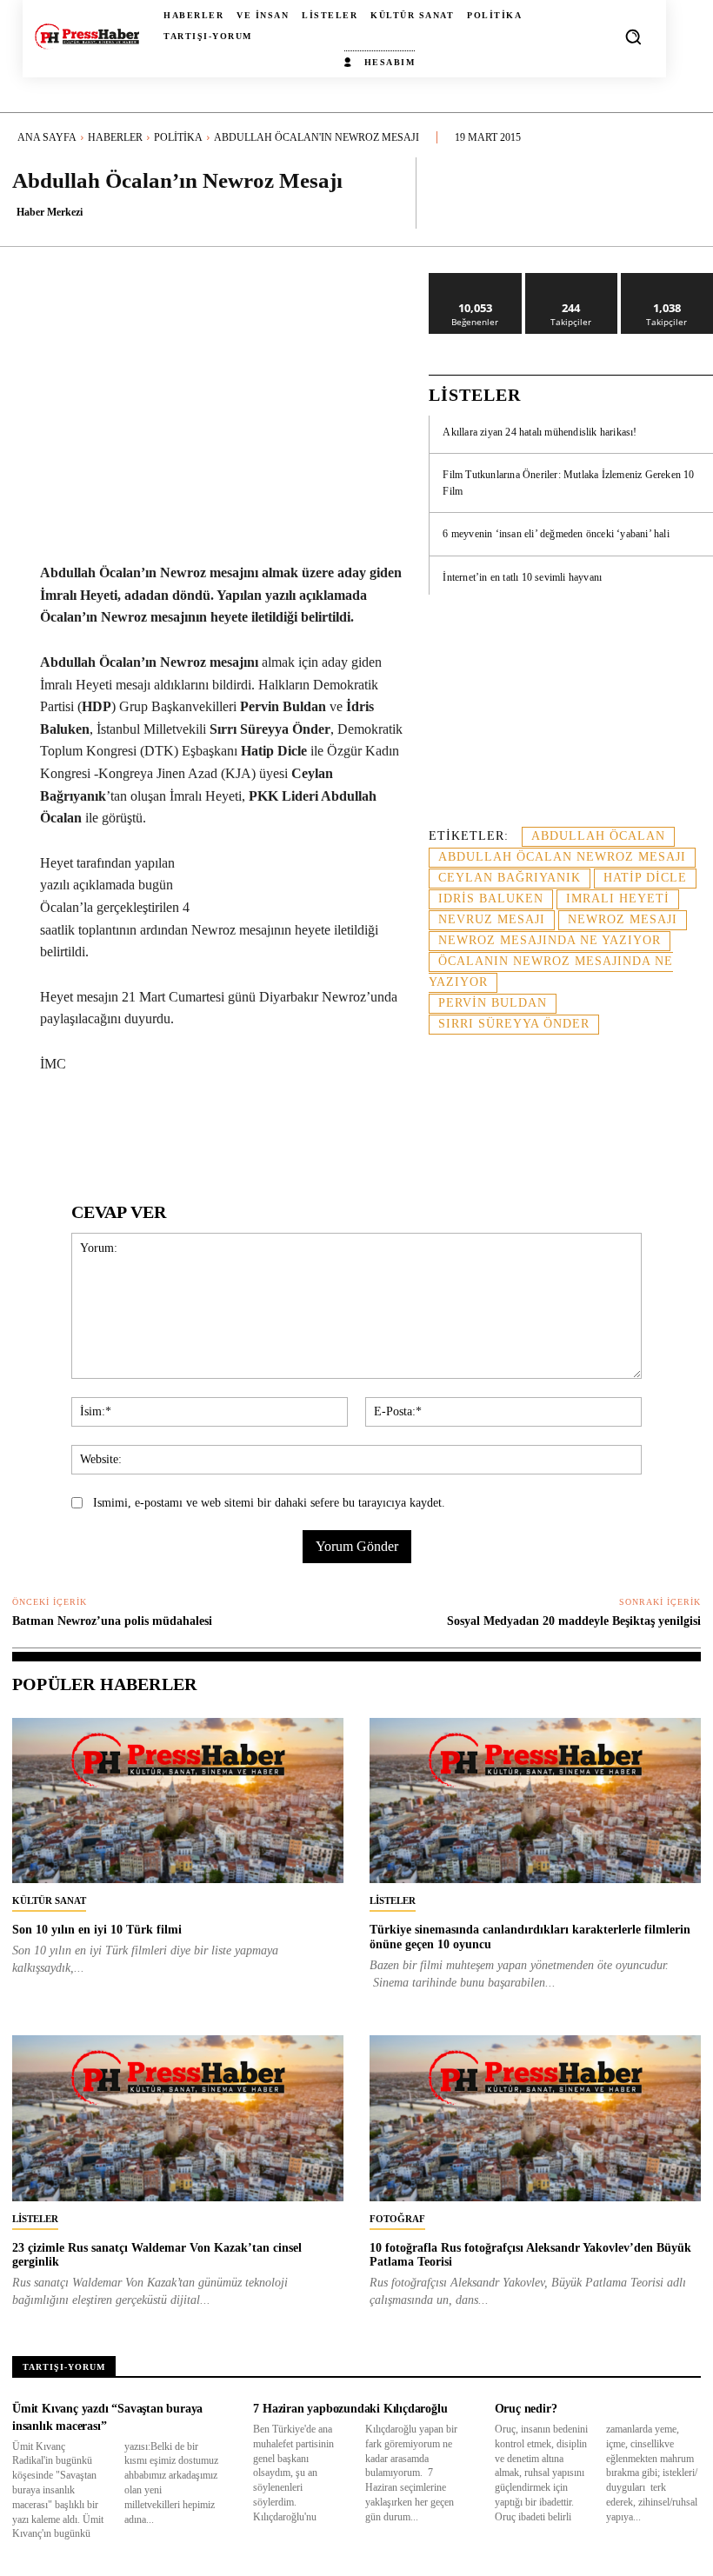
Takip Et (572, 280)
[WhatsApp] (203, 1129)
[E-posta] (323, 1129)
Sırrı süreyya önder (514, 1024)
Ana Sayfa (47, 137)
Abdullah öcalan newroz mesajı (562, 857)
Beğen (476, 280)
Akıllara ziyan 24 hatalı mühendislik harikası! (540, 432)
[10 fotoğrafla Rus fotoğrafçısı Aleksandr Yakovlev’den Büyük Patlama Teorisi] (535, 2118)
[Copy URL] (443, 1129)
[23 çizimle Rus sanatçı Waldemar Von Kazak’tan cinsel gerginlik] (178, 2118)
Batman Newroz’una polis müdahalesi (112, 1621)
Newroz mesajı (623, 919)
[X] (163, 1129)
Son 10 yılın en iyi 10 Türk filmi (97, 1930)
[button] (633, 37)
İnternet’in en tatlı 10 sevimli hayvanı (522, 577)
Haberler (115, 137)
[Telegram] (363, 1129)
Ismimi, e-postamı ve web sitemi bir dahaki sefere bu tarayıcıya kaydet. (269, 1503)
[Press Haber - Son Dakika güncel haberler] (87, 37)
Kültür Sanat (49, 1900)
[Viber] (403, 1129)
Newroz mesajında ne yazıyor (550, 940)
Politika (178, 137)
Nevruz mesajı (492, 919)
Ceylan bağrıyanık (510, 878)
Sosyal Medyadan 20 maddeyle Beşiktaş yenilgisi (574, 1621)
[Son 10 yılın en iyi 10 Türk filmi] (178, 1801)
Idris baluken (491, 899)
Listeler (393, 1900)
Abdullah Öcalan (598, 836)
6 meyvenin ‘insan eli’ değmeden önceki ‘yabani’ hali (556, 534)
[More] (683, 192)
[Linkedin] (243, 1129)
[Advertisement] (571, 721)
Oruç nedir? (526, 2409)
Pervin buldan (493, 1003)
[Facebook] (123, 1129)
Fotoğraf (397, 2219)
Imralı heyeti (618, 899)
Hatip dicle (645, 878)
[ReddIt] (283, 1129)
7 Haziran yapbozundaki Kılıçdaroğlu (350, 2409)
